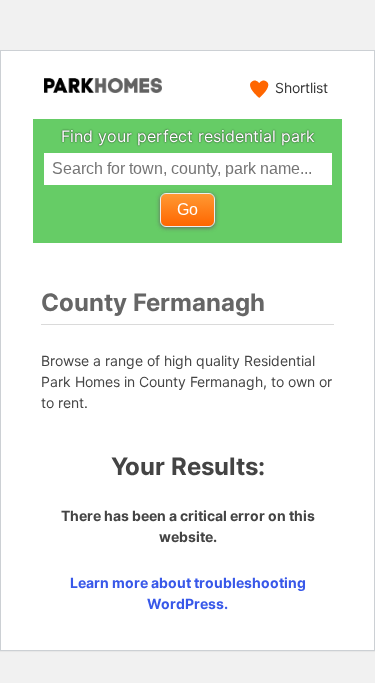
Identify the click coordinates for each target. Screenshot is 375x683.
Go (187, 209)
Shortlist (301, 87)
